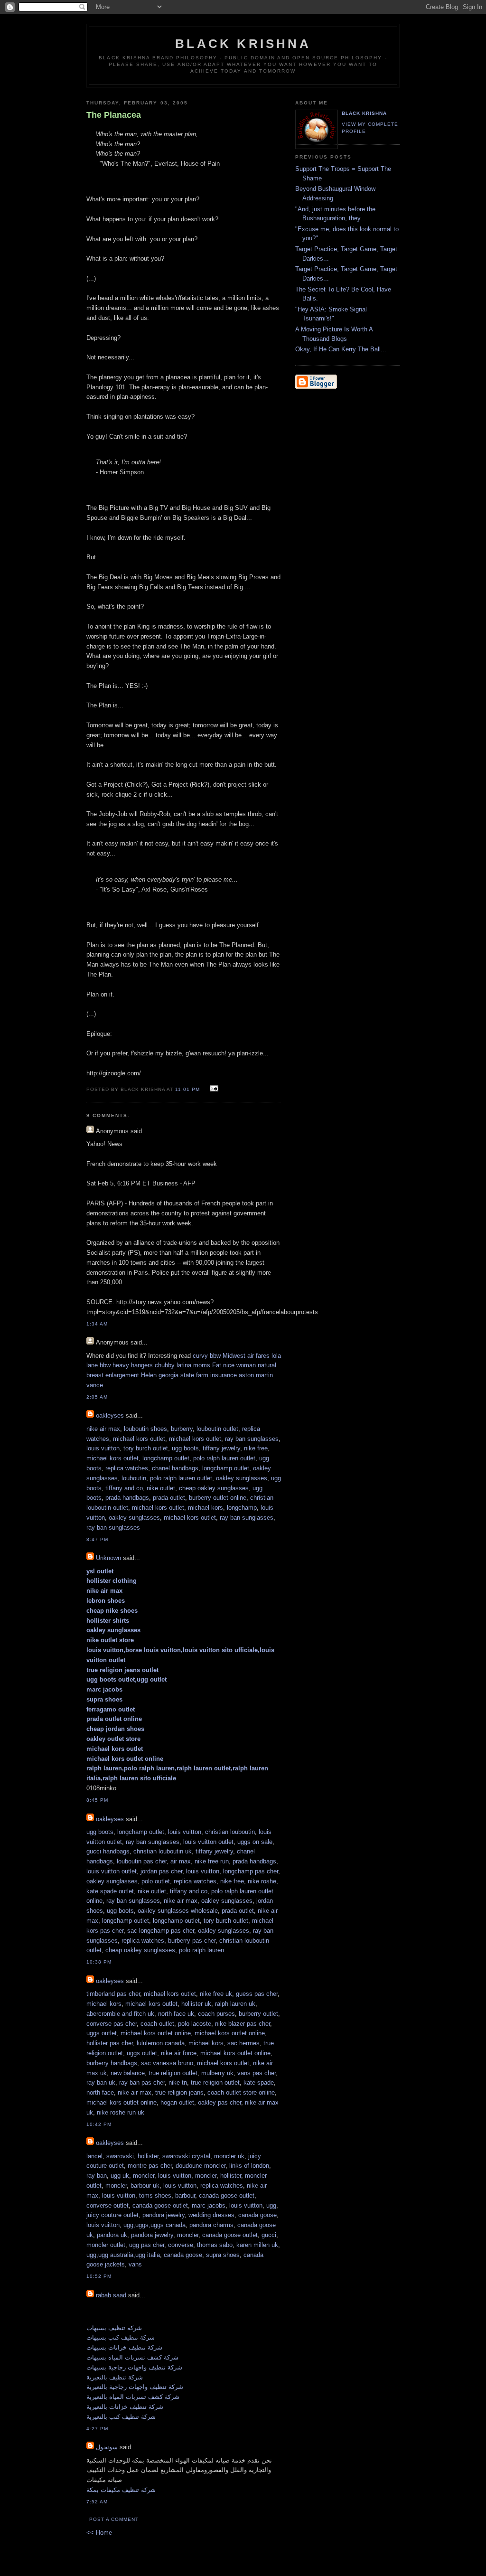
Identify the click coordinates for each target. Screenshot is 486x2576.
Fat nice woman (234, 1365)
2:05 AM (97, 1397)
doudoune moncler (201, 2166)
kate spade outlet (110, 1891)
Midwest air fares (246, 1356)
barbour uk (145, 2186)
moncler (144, 2176)
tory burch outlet (146, 1448)
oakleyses (110, 1415)
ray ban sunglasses (252, 1439)
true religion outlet (173, 2073)
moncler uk (229, 2156)
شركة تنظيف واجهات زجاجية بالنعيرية (135, 2387)
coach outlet (157, 2024)
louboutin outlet (217, 1429)
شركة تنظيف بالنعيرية (115, 2377)
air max (181, 1861)
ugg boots (185, 1448)
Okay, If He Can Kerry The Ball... (341, 349)
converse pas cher (112, 2024)
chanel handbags (175, 1468)
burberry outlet (258, 2014)
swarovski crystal (186, 2156)
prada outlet (169, 1498)
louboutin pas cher (142, 1861)
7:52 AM (97, 2502)
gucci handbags (108, 1851)
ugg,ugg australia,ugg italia (123, 2255)
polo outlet (156, 1881)
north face (100, 2092)
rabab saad (111, 2295)
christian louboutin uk (163, 1851)
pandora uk (112, 2235)
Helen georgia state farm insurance (189, 1375)
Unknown (108, 1558)
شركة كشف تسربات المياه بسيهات (132, 2357)
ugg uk (120, 2176)
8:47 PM (97, 1539)
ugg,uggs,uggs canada (154, 2225)
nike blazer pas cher (243, 2024)
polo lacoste (195, 2024)
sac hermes (243, 2043)
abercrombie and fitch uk (120, 2014)
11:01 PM (187, 1089)
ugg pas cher (147, 2245)
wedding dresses (211, 2215)
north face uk (176, 2014)
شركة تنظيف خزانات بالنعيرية (125, 2407)
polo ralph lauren (201, 1950)
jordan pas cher (161, 1871)
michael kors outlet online (156, 2033)
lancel (94, 2156)
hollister (148, 2156)
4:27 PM (97, 2429)
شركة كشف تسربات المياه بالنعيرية (133, 2397)
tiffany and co (124, 1488)
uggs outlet (102, 2033)
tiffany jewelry (221, 1448)
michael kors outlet (139, 1439)
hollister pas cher (110, 2043)
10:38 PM (99, 1962)
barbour (185, 2195)
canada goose (257, 2215)
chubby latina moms (182, 1365)
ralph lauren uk (235, 2004)
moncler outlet (106, 2245)
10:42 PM (99, 2124)
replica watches (127, 1468)
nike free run (212, 1861)
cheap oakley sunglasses (214, 1488)
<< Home (99, 2533)
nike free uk (216, 1994)
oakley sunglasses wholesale (178, 1911)
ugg (271, 2205)
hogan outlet (177, 2102)
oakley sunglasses (242, 1478)
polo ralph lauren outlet (224, 1458)
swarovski (120, 2156)
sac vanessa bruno (167, 2063)
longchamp (242, 1508)
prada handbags (127, 1498)
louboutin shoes (145, 1429)
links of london (249, 2166)
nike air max (103, 1429)
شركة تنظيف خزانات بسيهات (124, 2347)
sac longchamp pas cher (161, 1931)
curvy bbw (207, 1356)
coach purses (216, 2014)
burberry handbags (112, 2063)
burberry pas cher (192, 1941)
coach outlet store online (241, 2092)
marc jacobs (209, 2205)
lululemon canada (161, 2043)
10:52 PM (99, 2276)
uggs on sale (255, 1842)
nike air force (179, 2053)
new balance (128, 2073)
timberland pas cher (113, 1994)
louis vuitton (103, 1448)
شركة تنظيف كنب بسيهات (121, 2337)
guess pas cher (257, 1994)
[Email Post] (213, 1089)
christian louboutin (230, 1832)
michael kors (206, 1508)
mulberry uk (217, 2073)
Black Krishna (243, 44)
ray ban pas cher (142, 2082)
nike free (256, 1448)
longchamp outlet (166, 1458)
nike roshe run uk (121, 2112)
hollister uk (196, 2004)
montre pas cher (150, 2166)
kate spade (259, 2082)
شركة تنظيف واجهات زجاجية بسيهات (134, 2367)
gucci (269, 2235)
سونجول (107, 2447)
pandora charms (211, 2225)
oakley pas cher (220, 2102)
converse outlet (107, 2205)
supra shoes (223, 2255)
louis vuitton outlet (208, 1842)
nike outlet (161, 1488)
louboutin (134, 1478)
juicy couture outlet (112, 2215)
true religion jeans (179, 2092)
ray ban (97, 2176)
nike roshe (262, 1881)
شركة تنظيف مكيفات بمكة (121, 2490)
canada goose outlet (227, 2195)
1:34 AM (97, 1324)
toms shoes (155, 2195)
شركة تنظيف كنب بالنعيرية (121, 2417)
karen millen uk (257, 2245)
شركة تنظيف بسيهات (114, 2328)
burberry (182, 1429)
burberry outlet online (218, 1498)
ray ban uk (101, 2082)
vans (135, 2264)
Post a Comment (114, 2519)
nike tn (178, 2082)
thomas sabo (215, 2245)
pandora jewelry (164, 2215)
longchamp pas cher (251, 1871)
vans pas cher (257, 2073)
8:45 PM (97, 1800)
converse (181, 2245)
